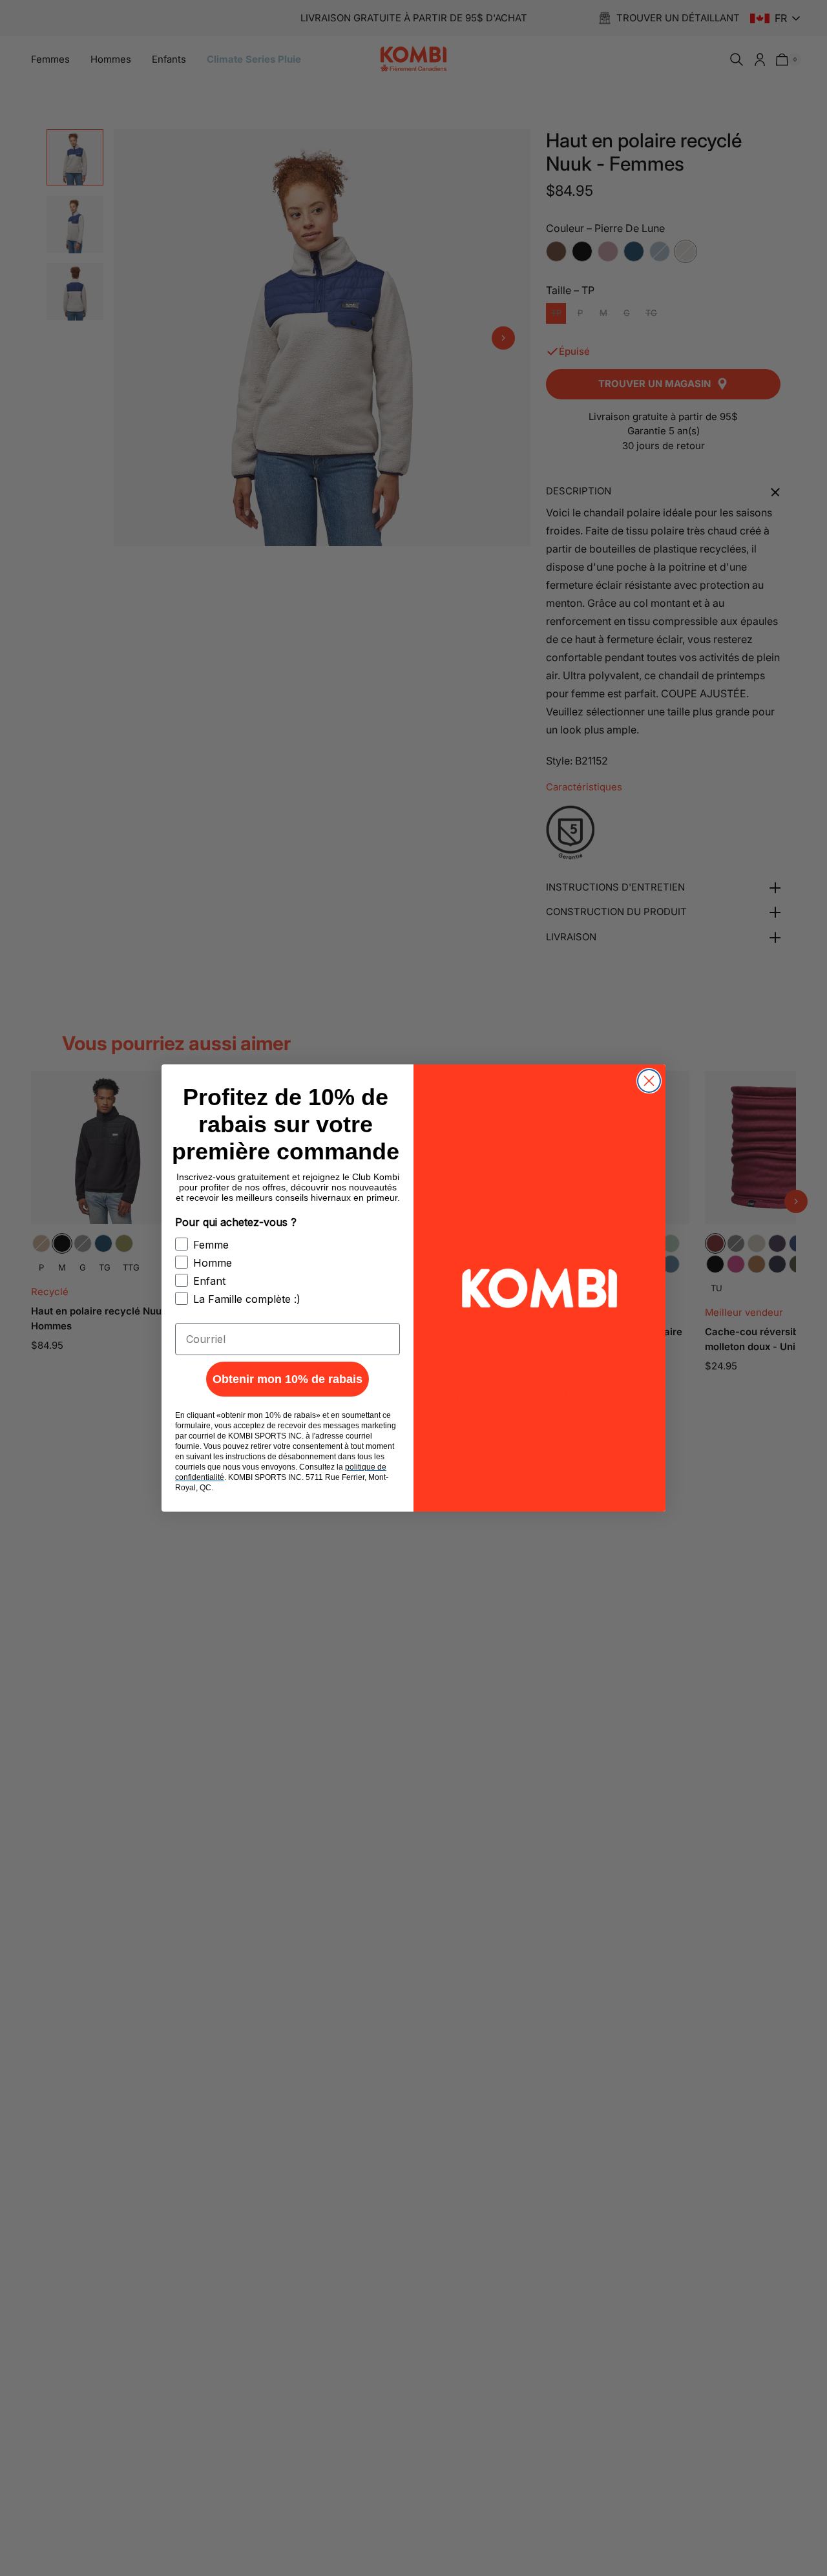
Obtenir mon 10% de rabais (288, 1379)
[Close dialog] (649, 1081)
